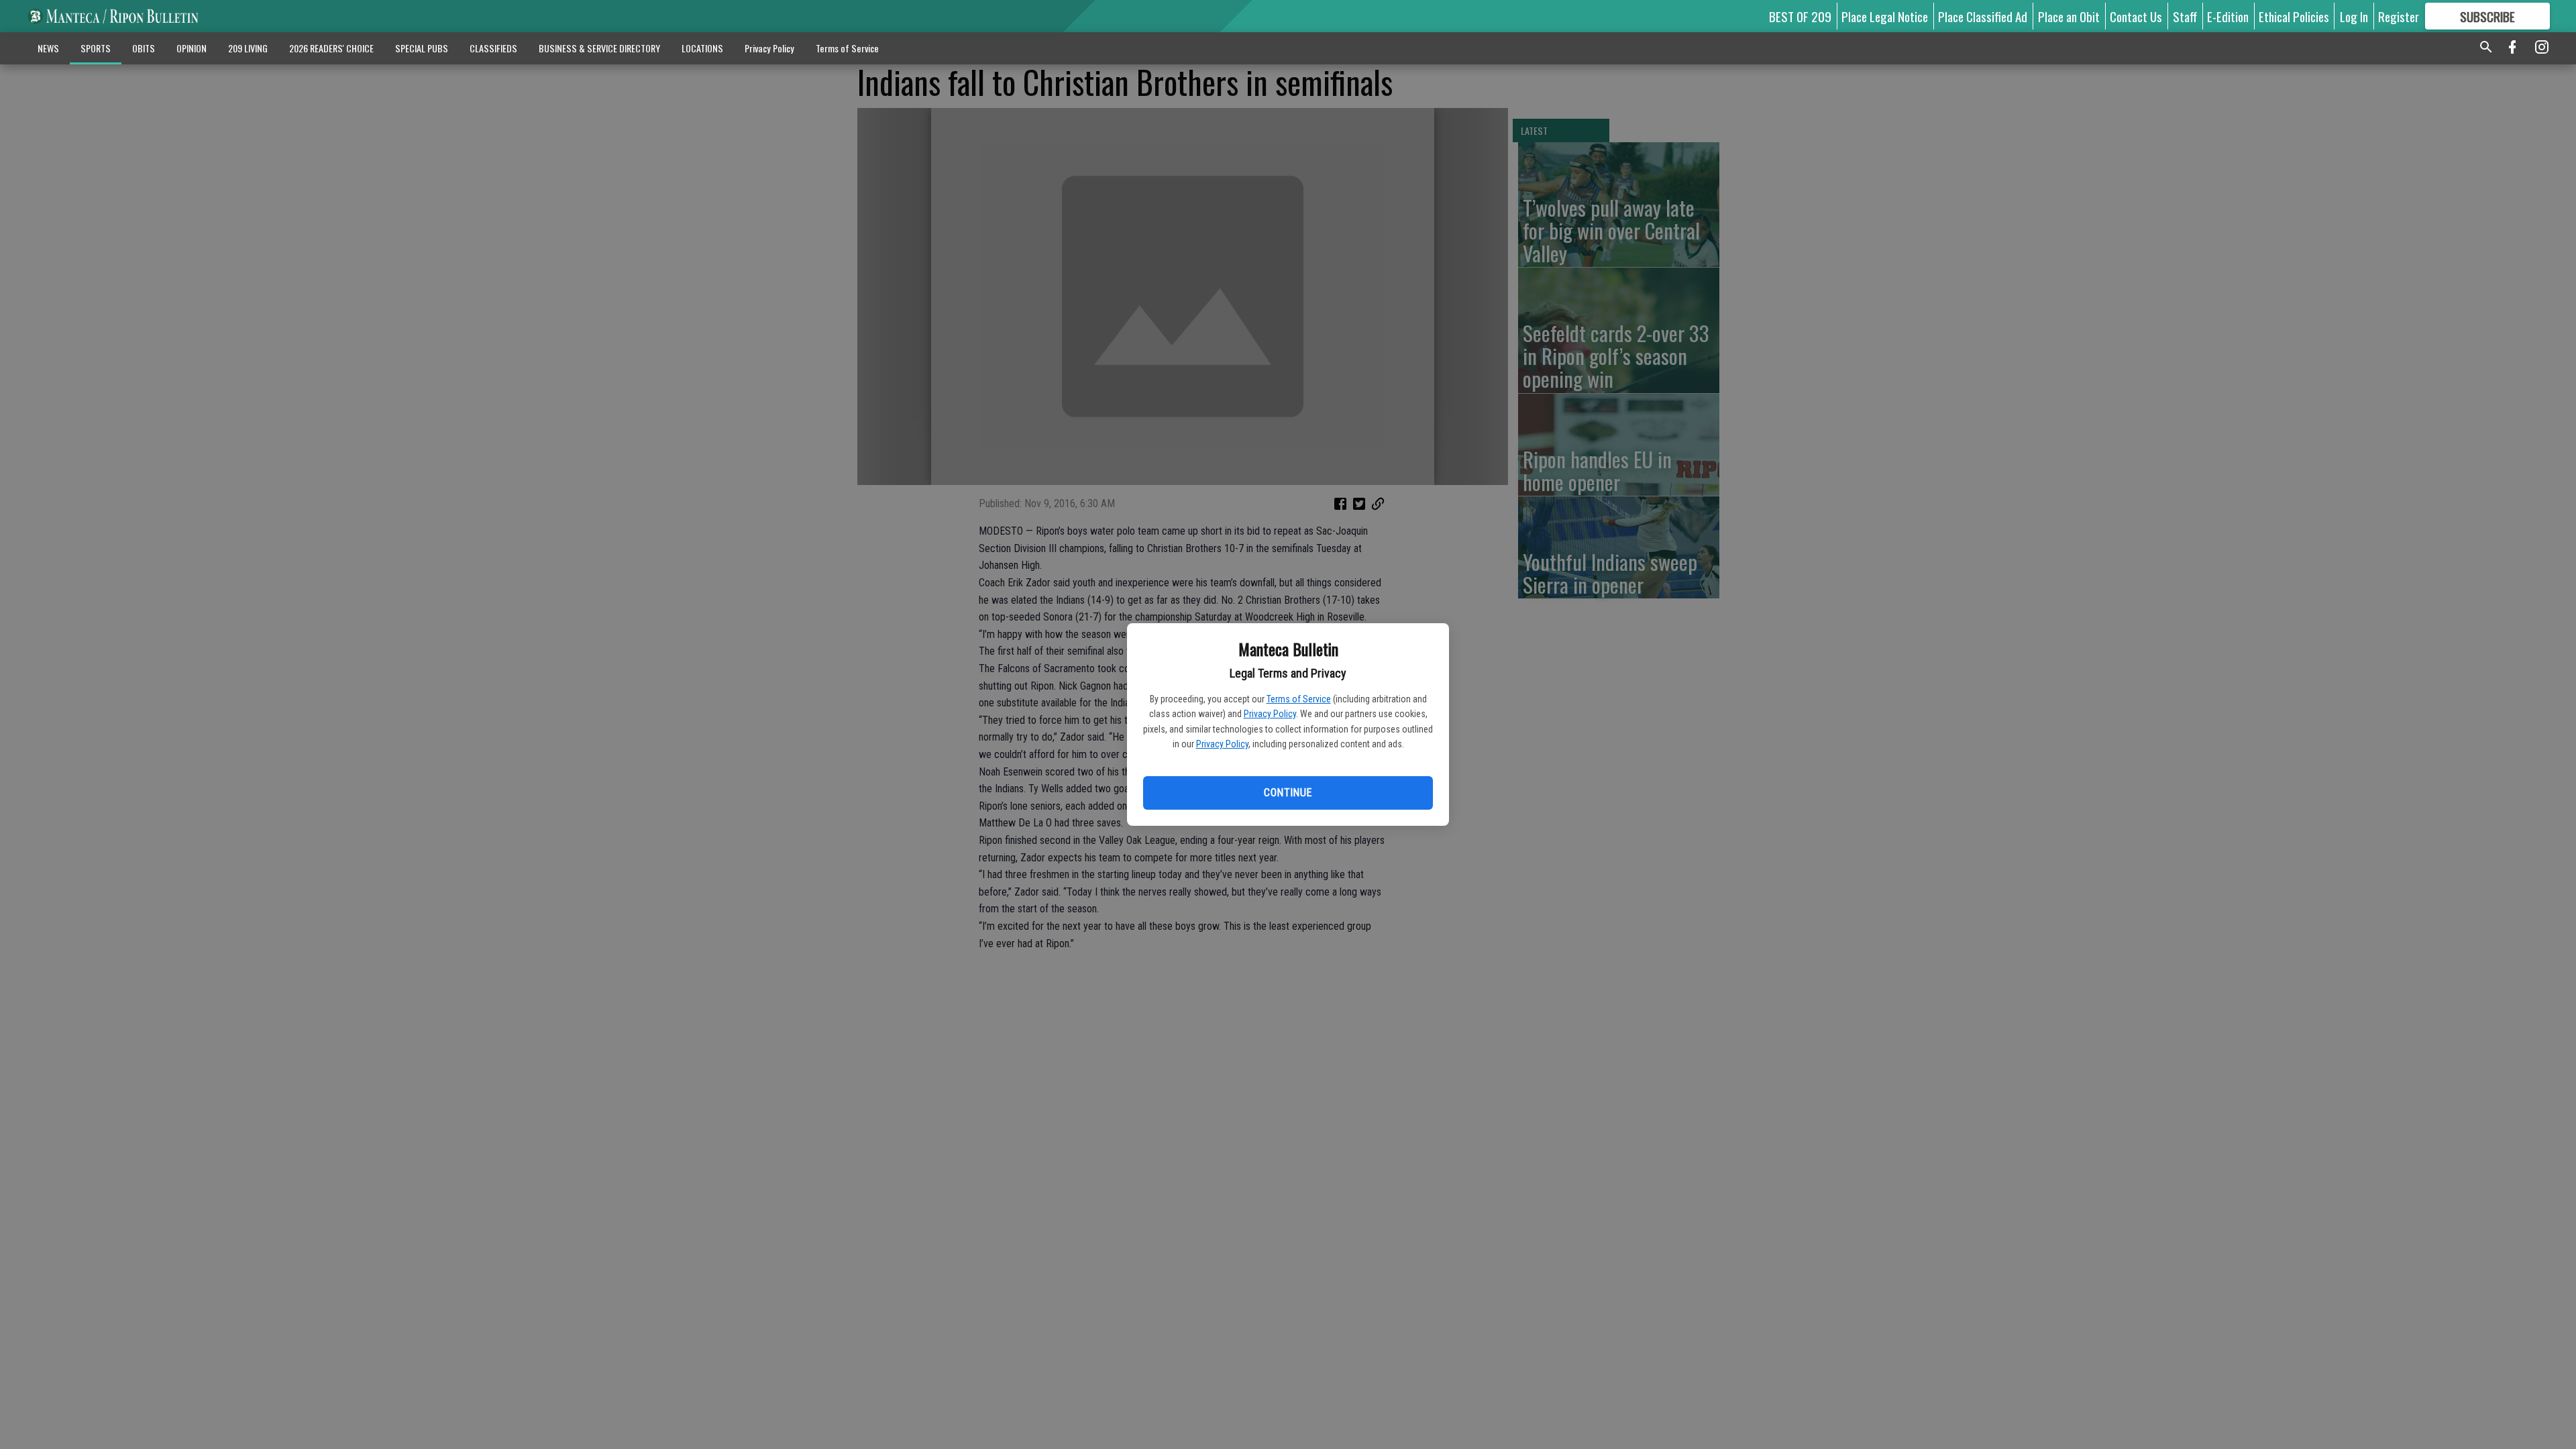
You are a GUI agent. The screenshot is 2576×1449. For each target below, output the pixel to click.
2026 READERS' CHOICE (331, 48)
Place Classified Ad (1983, 16)
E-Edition (2228, 16)
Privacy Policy (1270, 714)
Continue (1288, 793)
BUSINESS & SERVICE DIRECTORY (599, 48)
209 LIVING (248, 48)
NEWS (48, 48)
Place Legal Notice (1885, 16)
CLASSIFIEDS (493, 48)
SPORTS (96, 48)
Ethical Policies (2294, 16)
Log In (2354, 16)
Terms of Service (1299, 699)
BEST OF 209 (1800, 16)
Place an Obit (2069, 16)
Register (2399, 16)
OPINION (192, 48)
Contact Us (2136, 16)
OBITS (144, 48)
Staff (2185, 16)
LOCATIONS (702, 48)
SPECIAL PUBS (422, 48)
